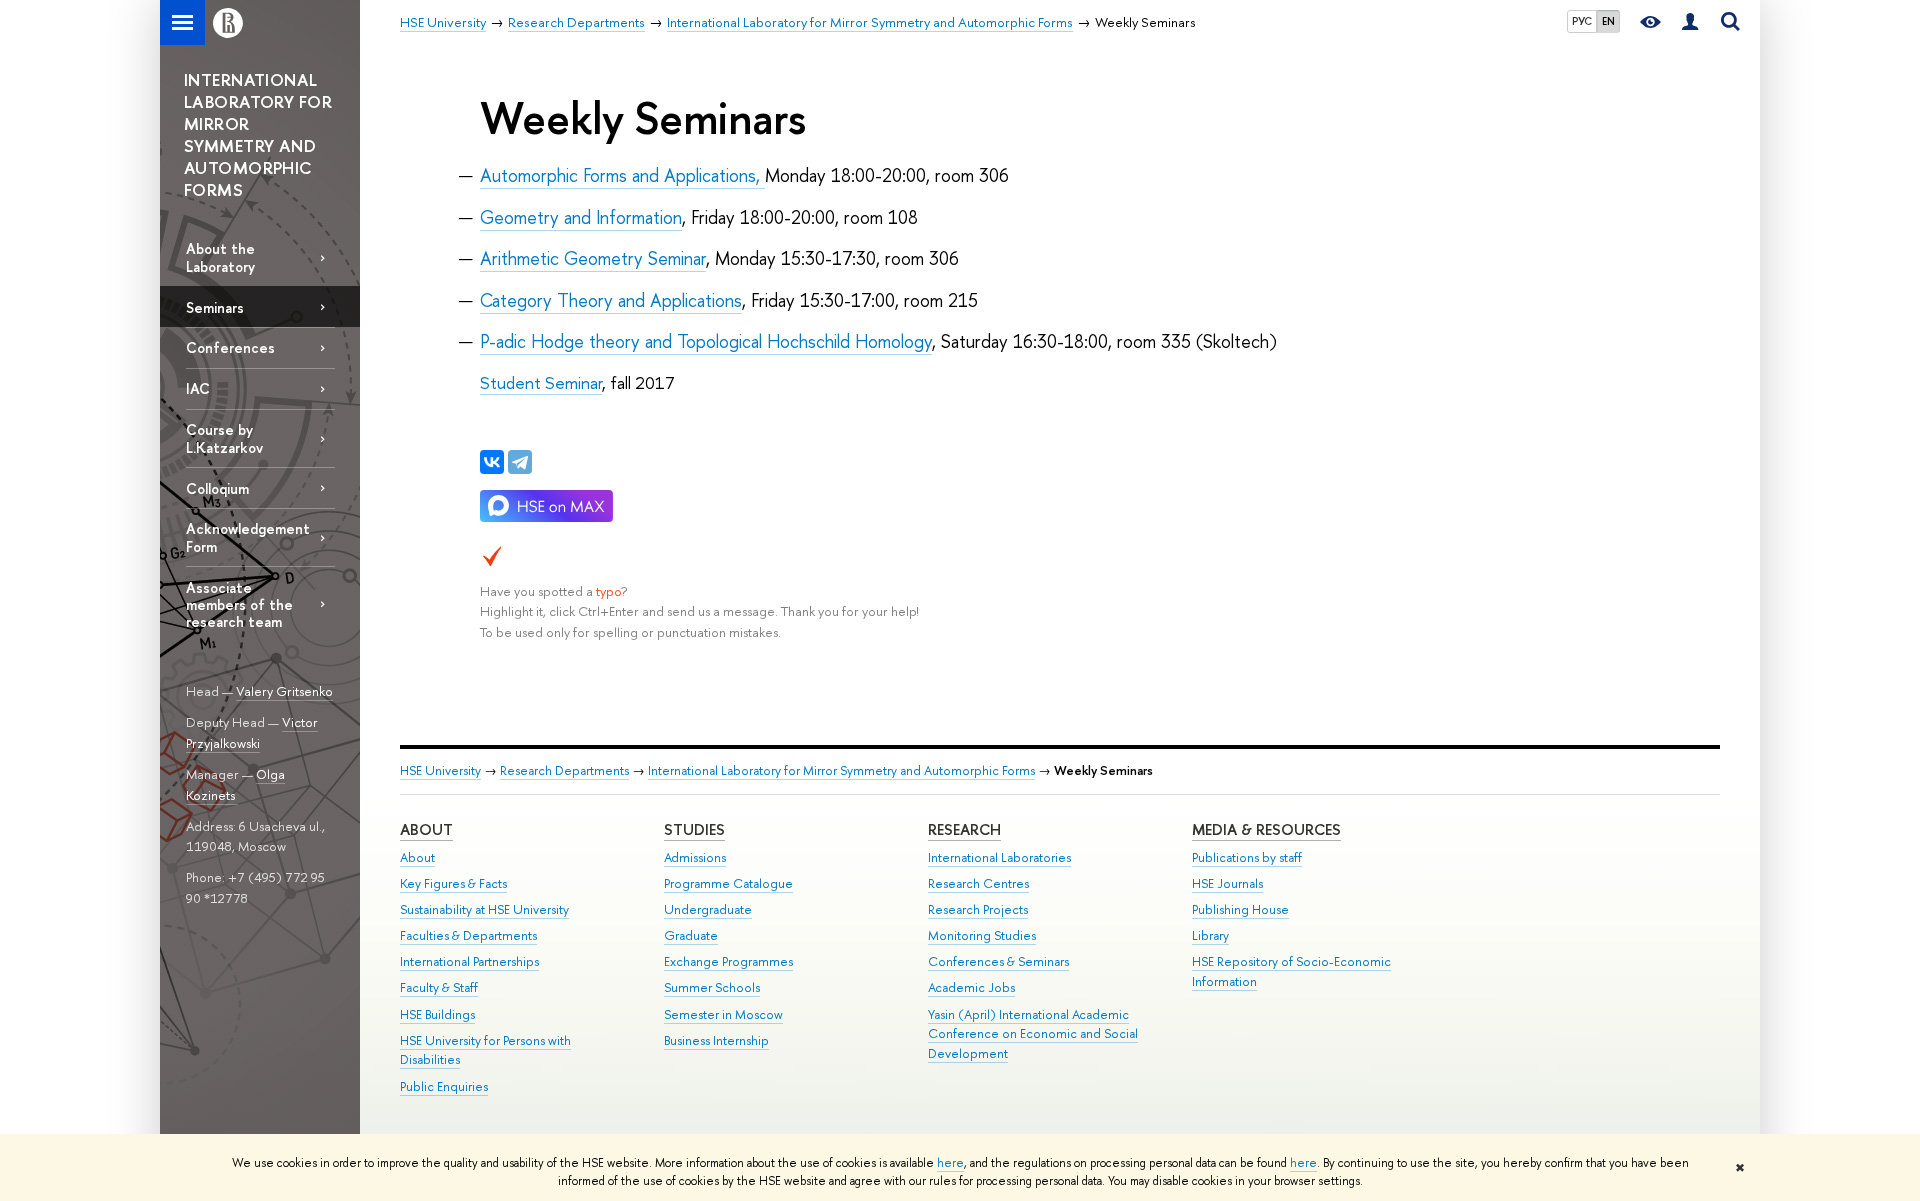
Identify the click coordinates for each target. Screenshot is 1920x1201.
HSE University (440, 770)
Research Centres (978, 883)
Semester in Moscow (723, 1014)
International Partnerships (469, 961)
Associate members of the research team (239, 604)
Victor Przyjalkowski (252, 732)
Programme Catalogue (728, 883)
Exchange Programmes (728, 961)
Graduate (691, 935)
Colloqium (217, 488)
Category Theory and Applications (611, 300)
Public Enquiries (444, 1086)
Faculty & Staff (439, 987)
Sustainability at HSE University (484, 909)
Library (1210, 935)
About (426, 829)
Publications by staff (1247, 857)
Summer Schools (712, 987)
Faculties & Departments (468, 935)
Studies (694, 829)
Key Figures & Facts (453, 883)
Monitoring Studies (982, 935)
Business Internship (716, 1040)
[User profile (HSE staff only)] (1690, 22)
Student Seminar (541, 382)
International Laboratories (999, 857)
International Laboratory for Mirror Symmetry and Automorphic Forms (841, 770)
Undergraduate (708, 909)
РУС (1582, 21)
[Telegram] (520, 462)
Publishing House (1240, 909)
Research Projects (978, 909)
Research (964, 829)
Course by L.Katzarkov (224, 438)
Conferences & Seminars (998, 961)
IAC (198, 388)
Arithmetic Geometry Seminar (593, 258)
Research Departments (564, 770)
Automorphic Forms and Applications (618, 175)
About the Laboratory (220, 257)
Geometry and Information (581, 217)
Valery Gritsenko (284, 691)
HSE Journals (1227, 883)
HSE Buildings (437, 1014)
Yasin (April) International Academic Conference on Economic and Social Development (1033, 1034)
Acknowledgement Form (248, 537)
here (950, 1163)
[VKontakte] (492, 462)
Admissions (695, 857)
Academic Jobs (971, 987)
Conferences (230, 347)
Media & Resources (1266, 829)
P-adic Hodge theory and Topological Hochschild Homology (706, 341)
